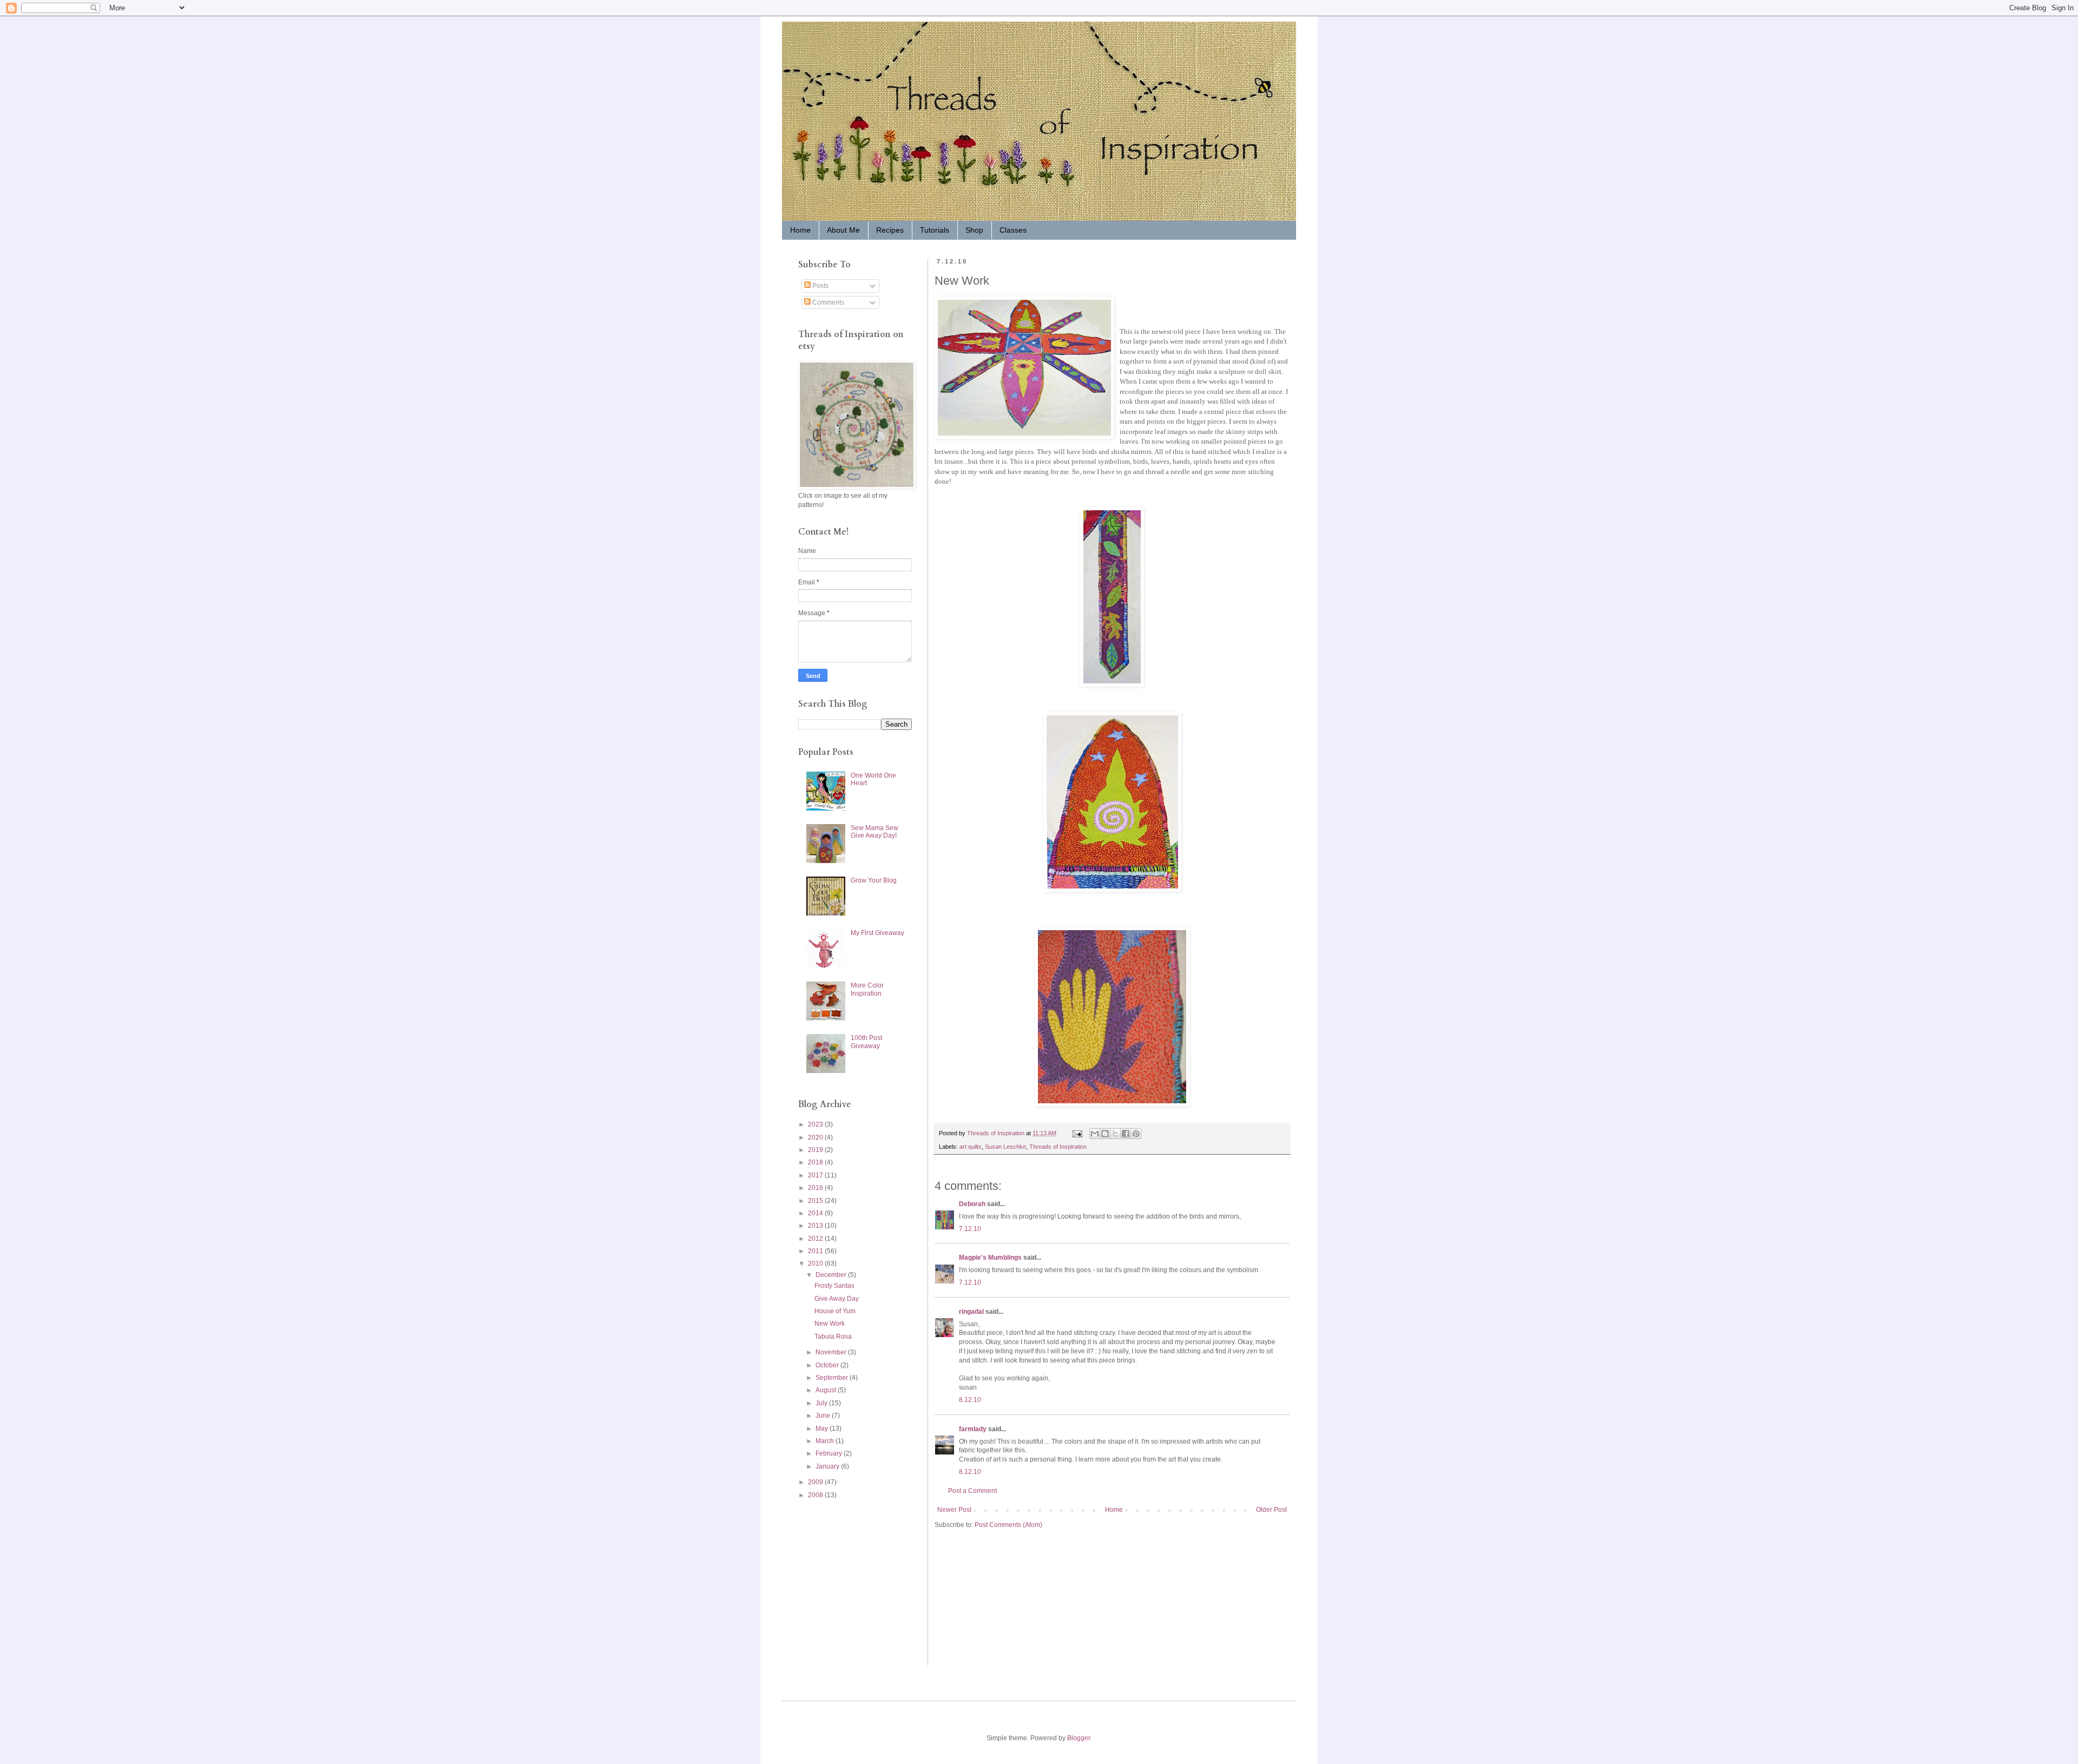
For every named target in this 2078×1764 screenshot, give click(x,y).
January (828, 1466)
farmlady (973, 1429)
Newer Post (954, 1510)
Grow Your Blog (874, 880)
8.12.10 (970, 1400)
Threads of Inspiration (1058, 1147)
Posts (820, 286)
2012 (816, 1239)
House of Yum (835, 1311)
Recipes (890, 230)
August (827, 1390)
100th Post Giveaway (866, 1042)
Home (800, 230)
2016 (816, 1188)
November (832, 1352)
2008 (816, 1495)
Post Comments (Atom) (1008, 1525)
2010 (816, 1263)
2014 (816, 1213)
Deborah (972, 1204)
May (823, 1429)
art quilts (971, 1147)
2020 (816, 1137)
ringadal (971, 1312)
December (832, 1275)
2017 (816, 1175)
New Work (830, 1324)
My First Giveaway (877, 933)
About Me (843, 230)
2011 (816, 1251)
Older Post (1271, 1510)
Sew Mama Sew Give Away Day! (874, 832)
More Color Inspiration (867, 989)
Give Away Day (837, 1299)
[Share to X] (1115, 1134)
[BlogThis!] (1105, 1134)
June (824, 1416)
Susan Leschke (1005, 1147)
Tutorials (935, 230)
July (822, 1403)
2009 (816, 1482)
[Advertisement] (831, 1582)
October (828, 1365)
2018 (816, 1162)
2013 (816, 1226)
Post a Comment (972, 1491)
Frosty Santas (834, 1286)
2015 (816, 1201)
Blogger (1079, 1738)
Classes (1013, 230)
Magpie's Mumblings (990, 1258)
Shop (974, 230)
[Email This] (1095, 1134)
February (830, 1453)
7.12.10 (970, 1229)
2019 (816, 1150)
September (833, 1378)
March (826, 1441)
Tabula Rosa (833, 1337)
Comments (827, 302)
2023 (816, 1124)
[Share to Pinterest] (1136, 1134)
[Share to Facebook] (1126, 1134)
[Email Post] (1077, 1133)
